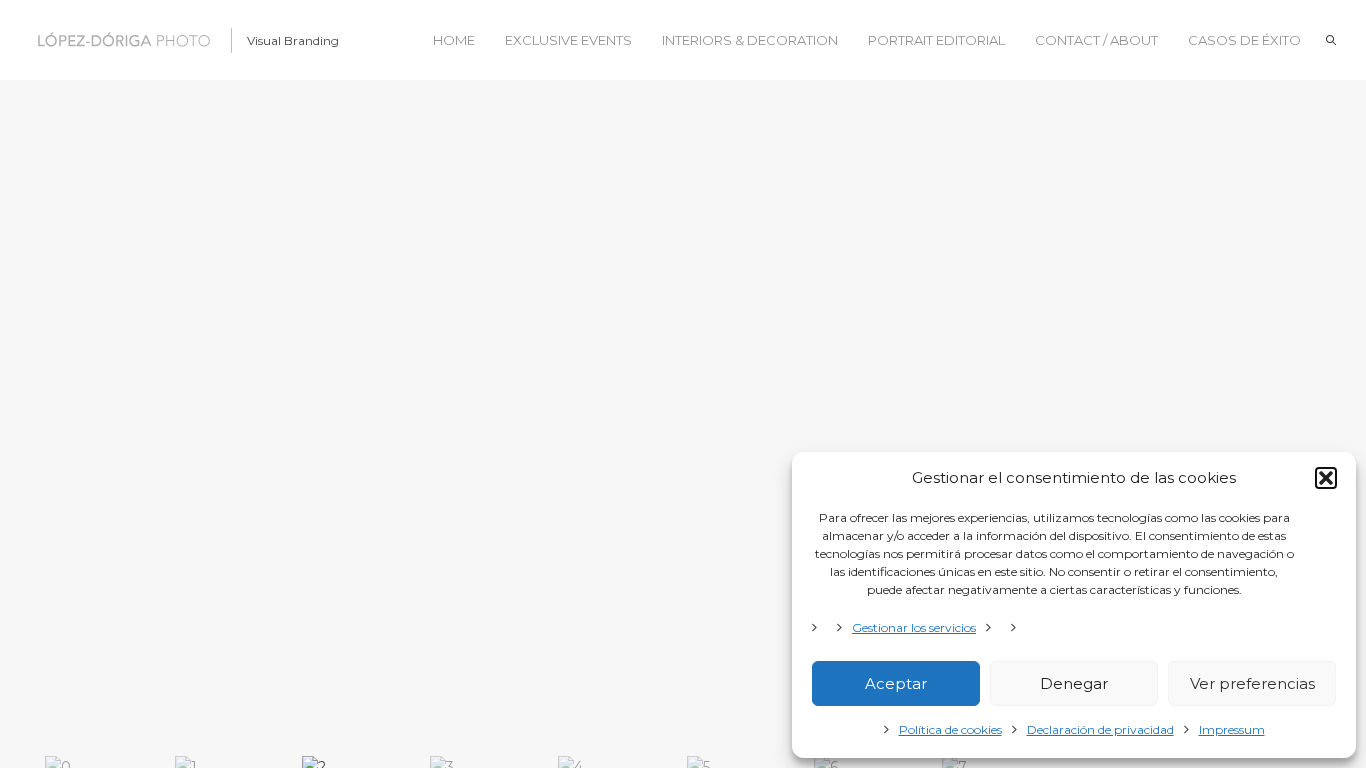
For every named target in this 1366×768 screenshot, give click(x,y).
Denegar (1074, 683)
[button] (1326, 478)
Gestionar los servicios (914, 627)
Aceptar (896, 683)
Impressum (1232, 729)
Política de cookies (950, 729)
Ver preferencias (1252, 683)
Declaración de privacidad (1100, 729)
